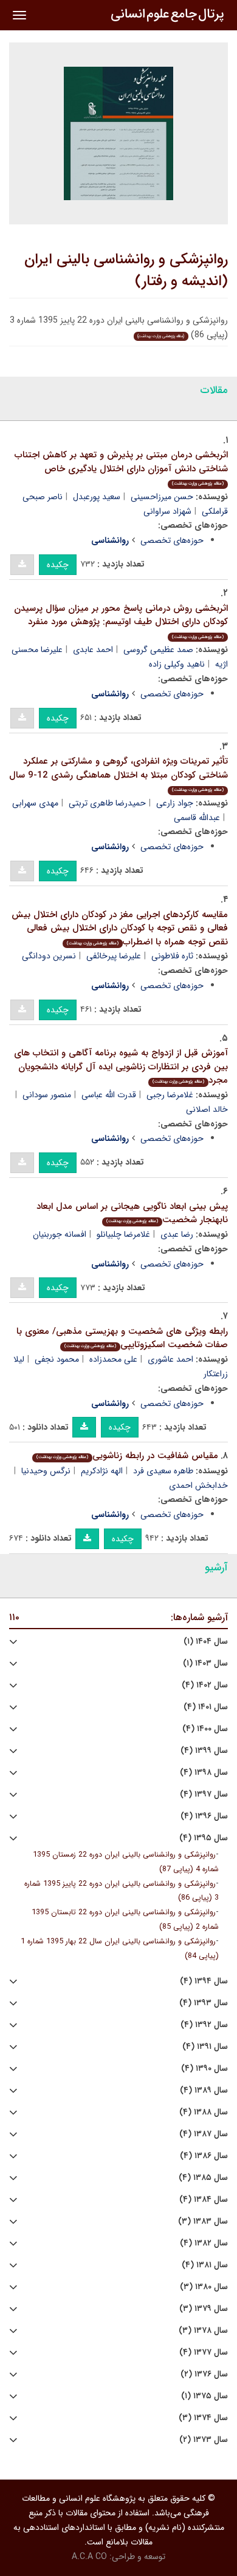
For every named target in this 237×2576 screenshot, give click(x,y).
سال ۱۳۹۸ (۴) (204, 1773)
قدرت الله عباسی (109, 1095)
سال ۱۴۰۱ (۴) (206, 1707)
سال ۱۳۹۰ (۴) (204, 2069)
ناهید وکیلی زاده (177, 664)
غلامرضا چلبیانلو (123, 1234)
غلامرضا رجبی (170, 1095)
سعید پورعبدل (97, 497)
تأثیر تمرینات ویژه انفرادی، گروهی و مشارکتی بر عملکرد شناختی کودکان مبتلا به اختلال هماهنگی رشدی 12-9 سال (118, 774)
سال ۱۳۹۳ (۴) (204, 2003)
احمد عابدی (93, 650)
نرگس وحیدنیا (46, 1471)
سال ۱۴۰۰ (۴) (205, 1729)
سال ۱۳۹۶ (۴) (204, 1816)
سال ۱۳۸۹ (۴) (204, 2090)
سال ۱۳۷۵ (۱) (204, 2396)
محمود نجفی (57, 1359)
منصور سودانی (47, 1095)
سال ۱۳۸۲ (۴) (204, 2243)
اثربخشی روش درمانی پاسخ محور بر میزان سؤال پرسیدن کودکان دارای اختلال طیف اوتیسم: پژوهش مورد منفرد (121, 621)
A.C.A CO (89, 2557)
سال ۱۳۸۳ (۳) (203, 2221)
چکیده (58, 565)
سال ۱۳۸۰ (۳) (204, 2287)
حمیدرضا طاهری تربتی (107, 803)
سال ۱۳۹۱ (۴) (205, 2047)
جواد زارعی (175, 803)
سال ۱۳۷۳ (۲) (204, 2440)
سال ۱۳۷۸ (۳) (203, 2331)
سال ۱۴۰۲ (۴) (205, 1685)
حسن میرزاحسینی (162, 497)
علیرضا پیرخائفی (114, 956)
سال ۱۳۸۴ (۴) (204, 2200)
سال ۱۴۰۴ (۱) (206, 1642)
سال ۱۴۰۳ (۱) (205, 1663)
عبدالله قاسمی (197, 818)
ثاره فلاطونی (172, 956)
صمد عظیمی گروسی (158, 650)
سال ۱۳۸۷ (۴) (204, 2134)
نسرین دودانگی (49, 956)
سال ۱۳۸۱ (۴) (205, 2265)
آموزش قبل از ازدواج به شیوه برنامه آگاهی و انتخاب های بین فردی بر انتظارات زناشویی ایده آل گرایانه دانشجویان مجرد (121, 1067)
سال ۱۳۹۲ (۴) (204, 2025)
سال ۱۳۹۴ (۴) (204, 1981)
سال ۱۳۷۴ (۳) (203, 2418)
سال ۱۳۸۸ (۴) (204, 2112)
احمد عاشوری (170, 1359)
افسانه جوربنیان (60, 1234)
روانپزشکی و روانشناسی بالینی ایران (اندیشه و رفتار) (126, 271)
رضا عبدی (177, 1234)
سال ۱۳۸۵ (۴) (203, 2178)
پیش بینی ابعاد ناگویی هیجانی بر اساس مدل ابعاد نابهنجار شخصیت (132, 1213)
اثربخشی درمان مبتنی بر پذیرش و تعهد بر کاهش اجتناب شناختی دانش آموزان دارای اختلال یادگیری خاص (121, 467)
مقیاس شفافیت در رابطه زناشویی (127, 1456)
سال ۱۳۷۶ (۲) (204, 2374)
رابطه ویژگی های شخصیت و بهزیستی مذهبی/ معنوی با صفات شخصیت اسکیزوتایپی (122, 1338)
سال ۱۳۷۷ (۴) (204, 2352)
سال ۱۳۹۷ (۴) (204, 1794)
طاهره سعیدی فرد (163, 1471)
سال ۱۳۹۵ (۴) (204, 1838)
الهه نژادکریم (102, 1471)
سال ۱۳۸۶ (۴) (204, 2156)
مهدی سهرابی (35, 803)
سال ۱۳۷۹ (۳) (204, 2309)
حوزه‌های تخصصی (172, 540)
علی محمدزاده (113, 1359)
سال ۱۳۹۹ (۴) (204, 1751)
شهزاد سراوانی (167, 511)
